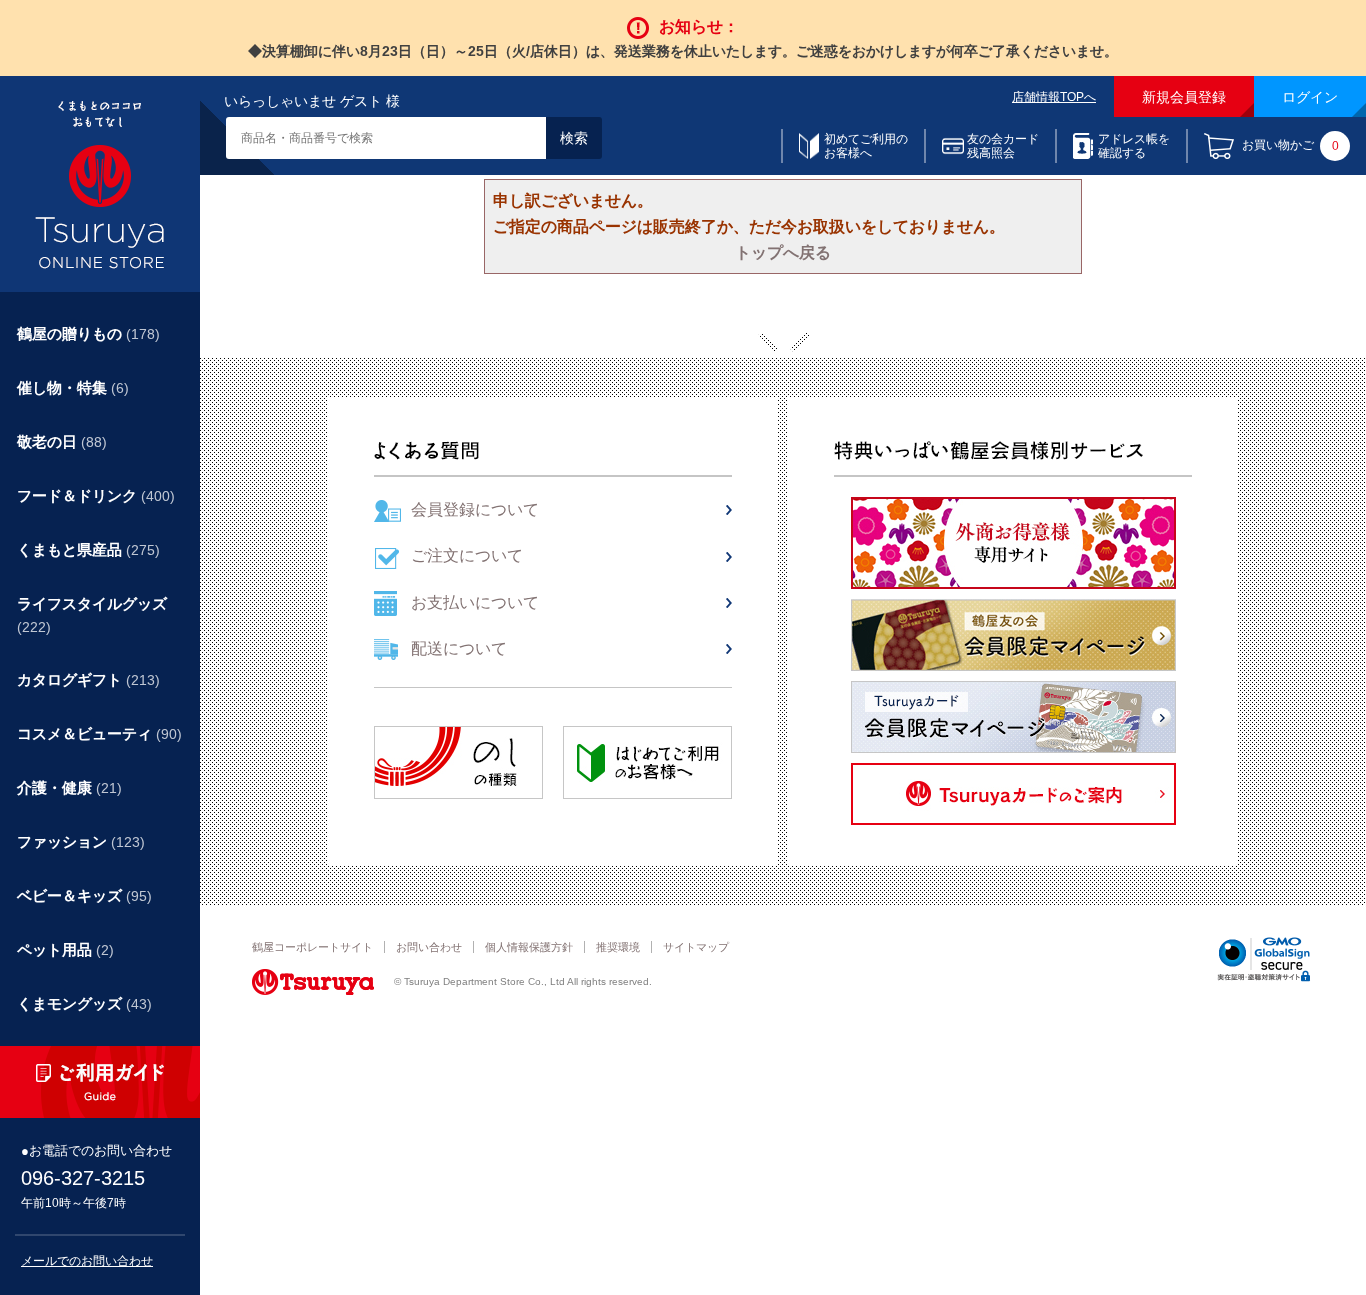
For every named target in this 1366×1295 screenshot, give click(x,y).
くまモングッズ (84, 1003)
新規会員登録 (1184, 97)
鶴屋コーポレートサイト (312, 947)
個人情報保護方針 (529, 947)
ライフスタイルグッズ (92, 615)
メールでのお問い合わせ (87, 1261)
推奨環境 (618, 947)
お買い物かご (1290, 146)
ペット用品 (65, 949)
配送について (459, 648)
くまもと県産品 (88, 549)
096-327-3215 (83, 1178)
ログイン (1310, 97)
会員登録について (475, 509)
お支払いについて (475, 602)
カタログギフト (88, 679)
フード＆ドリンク (96, 495)
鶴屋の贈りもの (88, 333)
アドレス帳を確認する (1134, 146)
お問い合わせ (429, 947)
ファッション (81, 841)
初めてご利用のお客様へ (866, 146)
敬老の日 (62, 441)
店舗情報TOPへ (1054, 97)
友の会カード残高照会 (1003, 146)
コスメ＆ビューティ (99, 733)
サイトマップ (696, 947)
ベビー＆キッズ (84, 895)
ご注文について (467, 555)
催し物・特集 (73, 387)
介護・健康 (69, 787)
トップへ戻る (783, 252)
